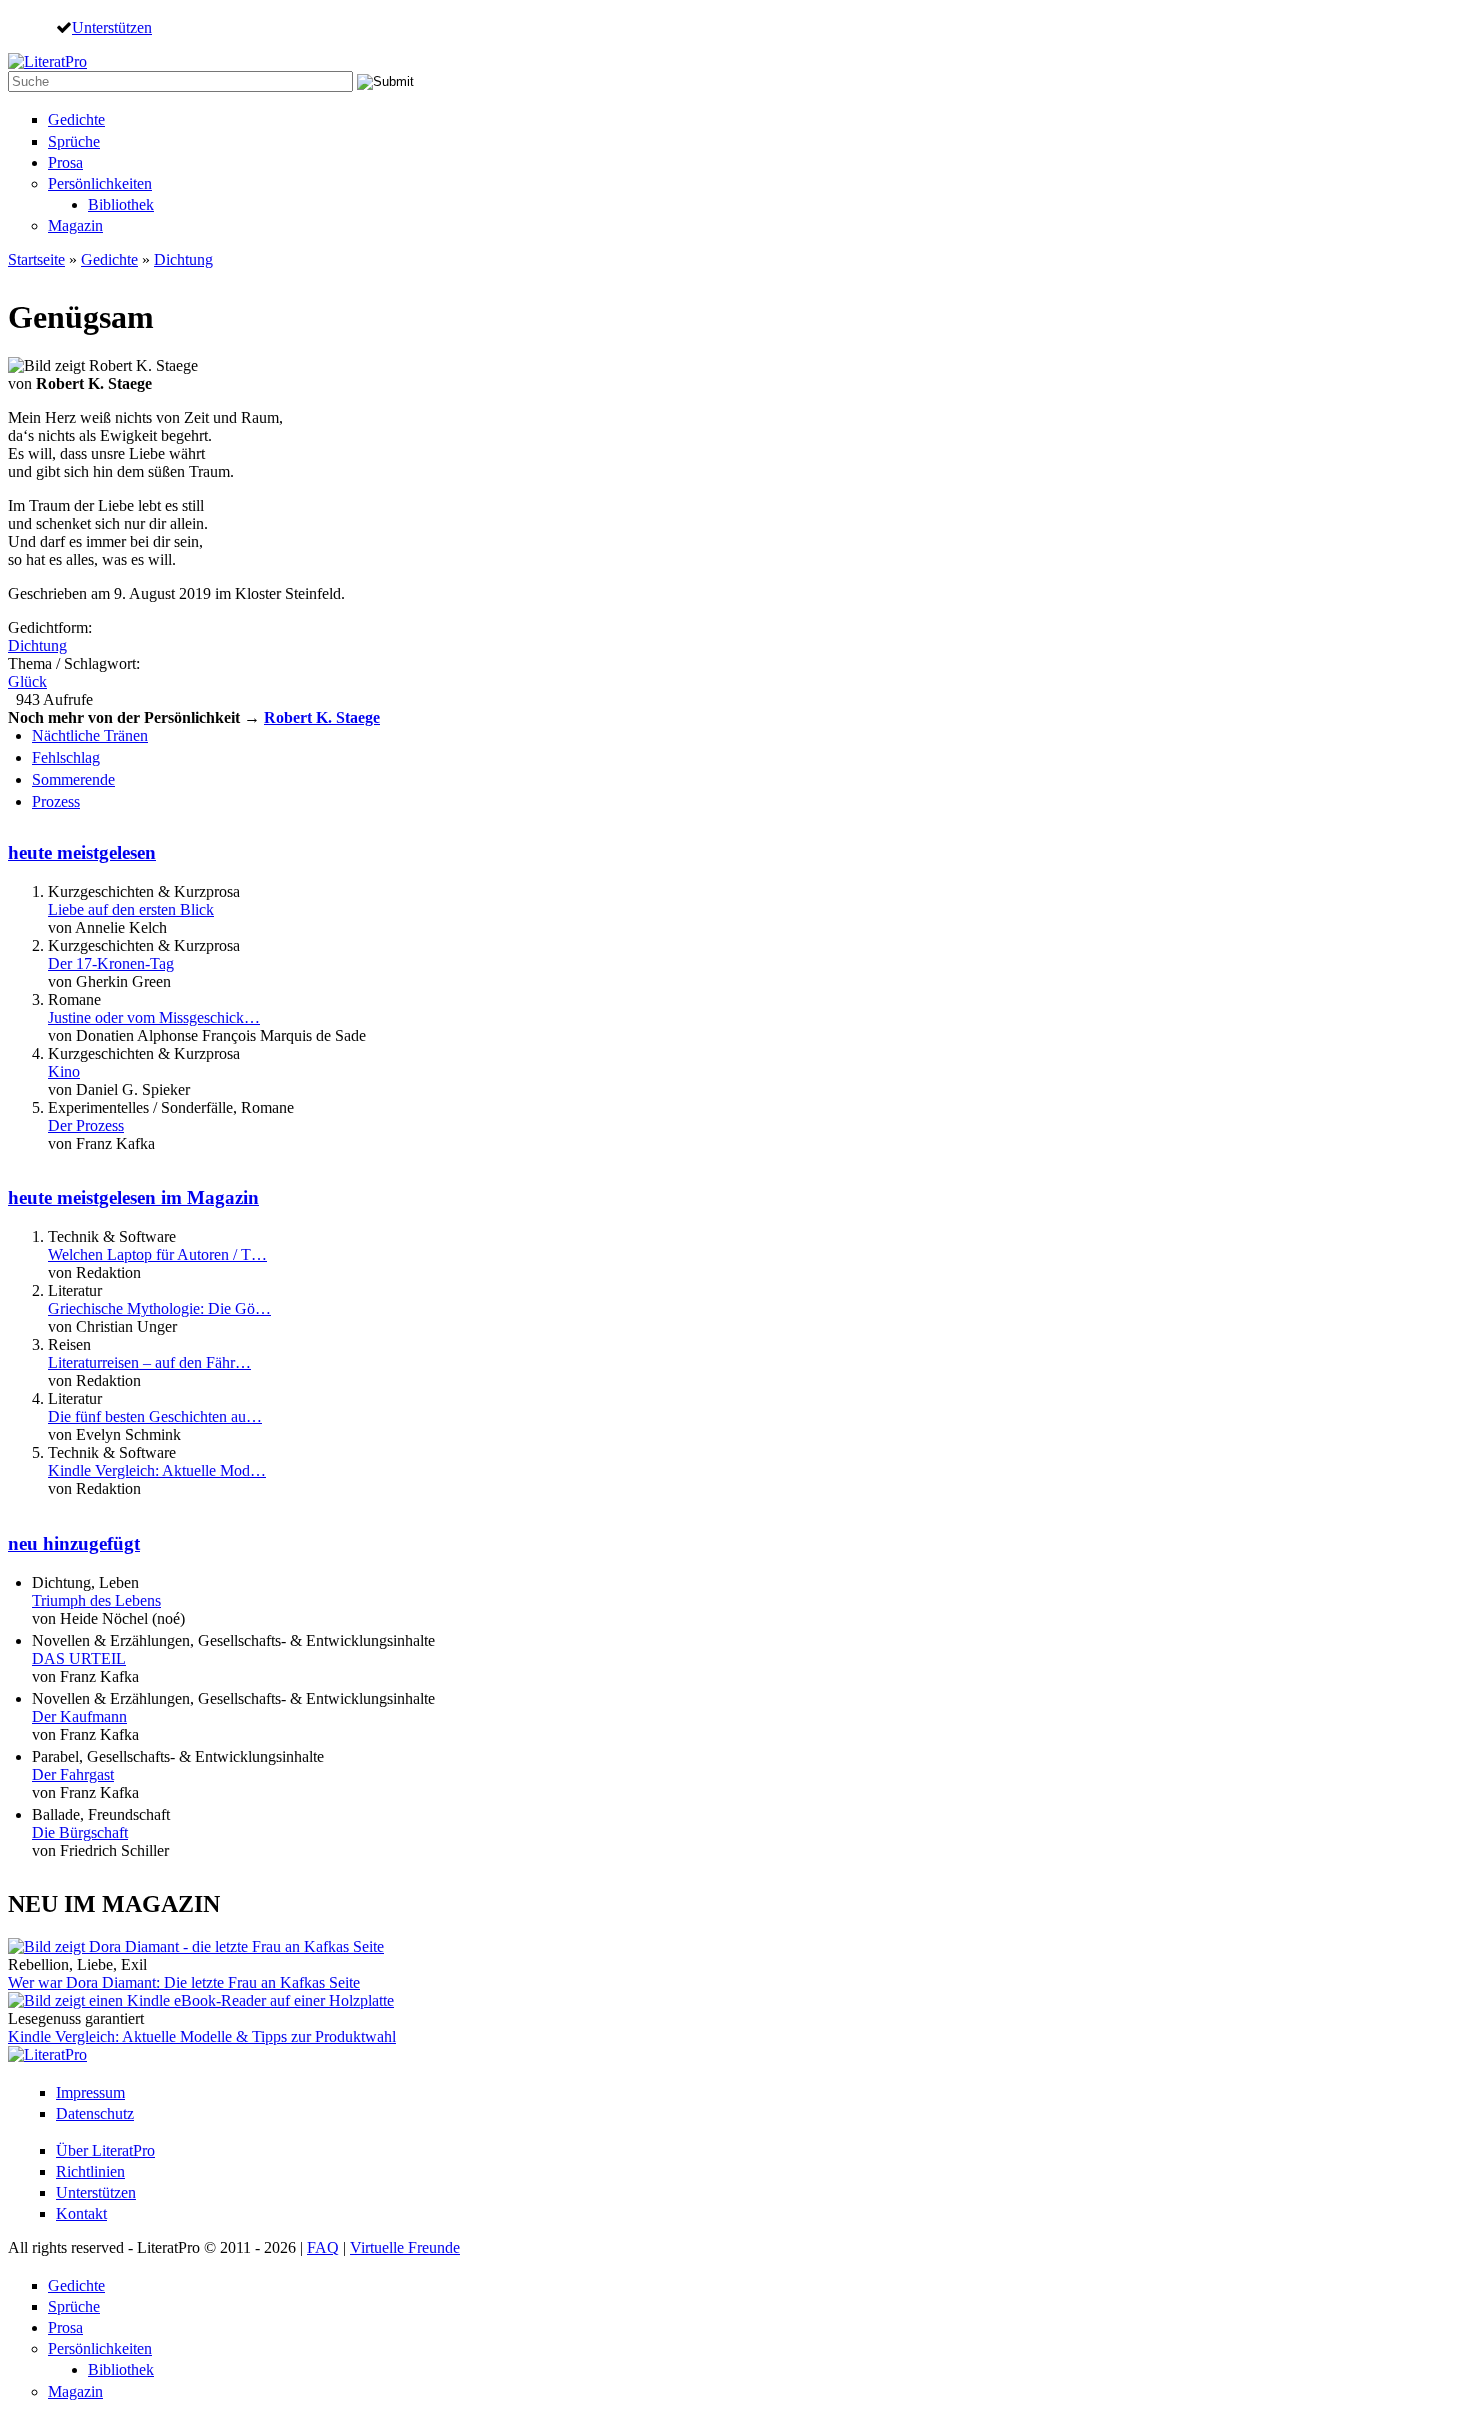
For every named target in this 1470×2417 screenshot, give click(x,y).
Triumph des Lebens (96, 1600)
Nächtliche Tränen (90, 735)
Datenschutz (95, 2113)
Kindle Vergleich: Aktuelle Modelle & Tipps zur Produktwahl (202, 2036)
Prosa (65, 162)
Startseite (36, 259)
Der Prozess (86, 1125)
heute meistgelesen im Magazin (133, 1197)
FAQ (323, 2247)
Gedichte (76, 119)
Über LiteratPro (105, 2150)
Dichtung (183, 259)
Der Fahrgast (73, 1774)
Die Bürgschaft (80, 1832)
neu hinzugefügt (74, 1543)
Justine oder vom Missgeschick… (154, 1017)
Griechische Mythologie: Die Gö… (159, 1308)
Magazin (75, 225)
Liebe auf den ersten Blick (131, 909)
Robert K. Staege (322, 717)
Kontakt (81, 2213)
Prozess (56, 801)
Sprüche (74, 141)
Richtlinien (90, 2171)
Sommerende (73, 779)
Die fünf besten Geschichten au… (155, 1416)
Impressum (90, 2092)
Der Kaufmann (79, 1716)
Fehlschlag (66, 757)
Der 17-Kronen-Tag (111, 963)
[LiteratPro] (47, 61)
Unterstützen (112, 27)
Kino (64, 1071)
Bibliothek (121, 204)
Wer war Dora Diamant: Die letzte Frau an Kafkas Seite (184, 1982)
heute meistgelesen (82, 852)
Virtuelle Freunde (405, 2247)
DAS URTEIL (79, 1658)
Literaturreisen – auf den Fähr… (149, 1362)
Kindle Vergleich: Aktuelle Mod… (157, 1470)
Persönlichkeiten (100, 183)
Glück (27, 681)
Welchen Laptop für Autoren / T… (157, 1254)
